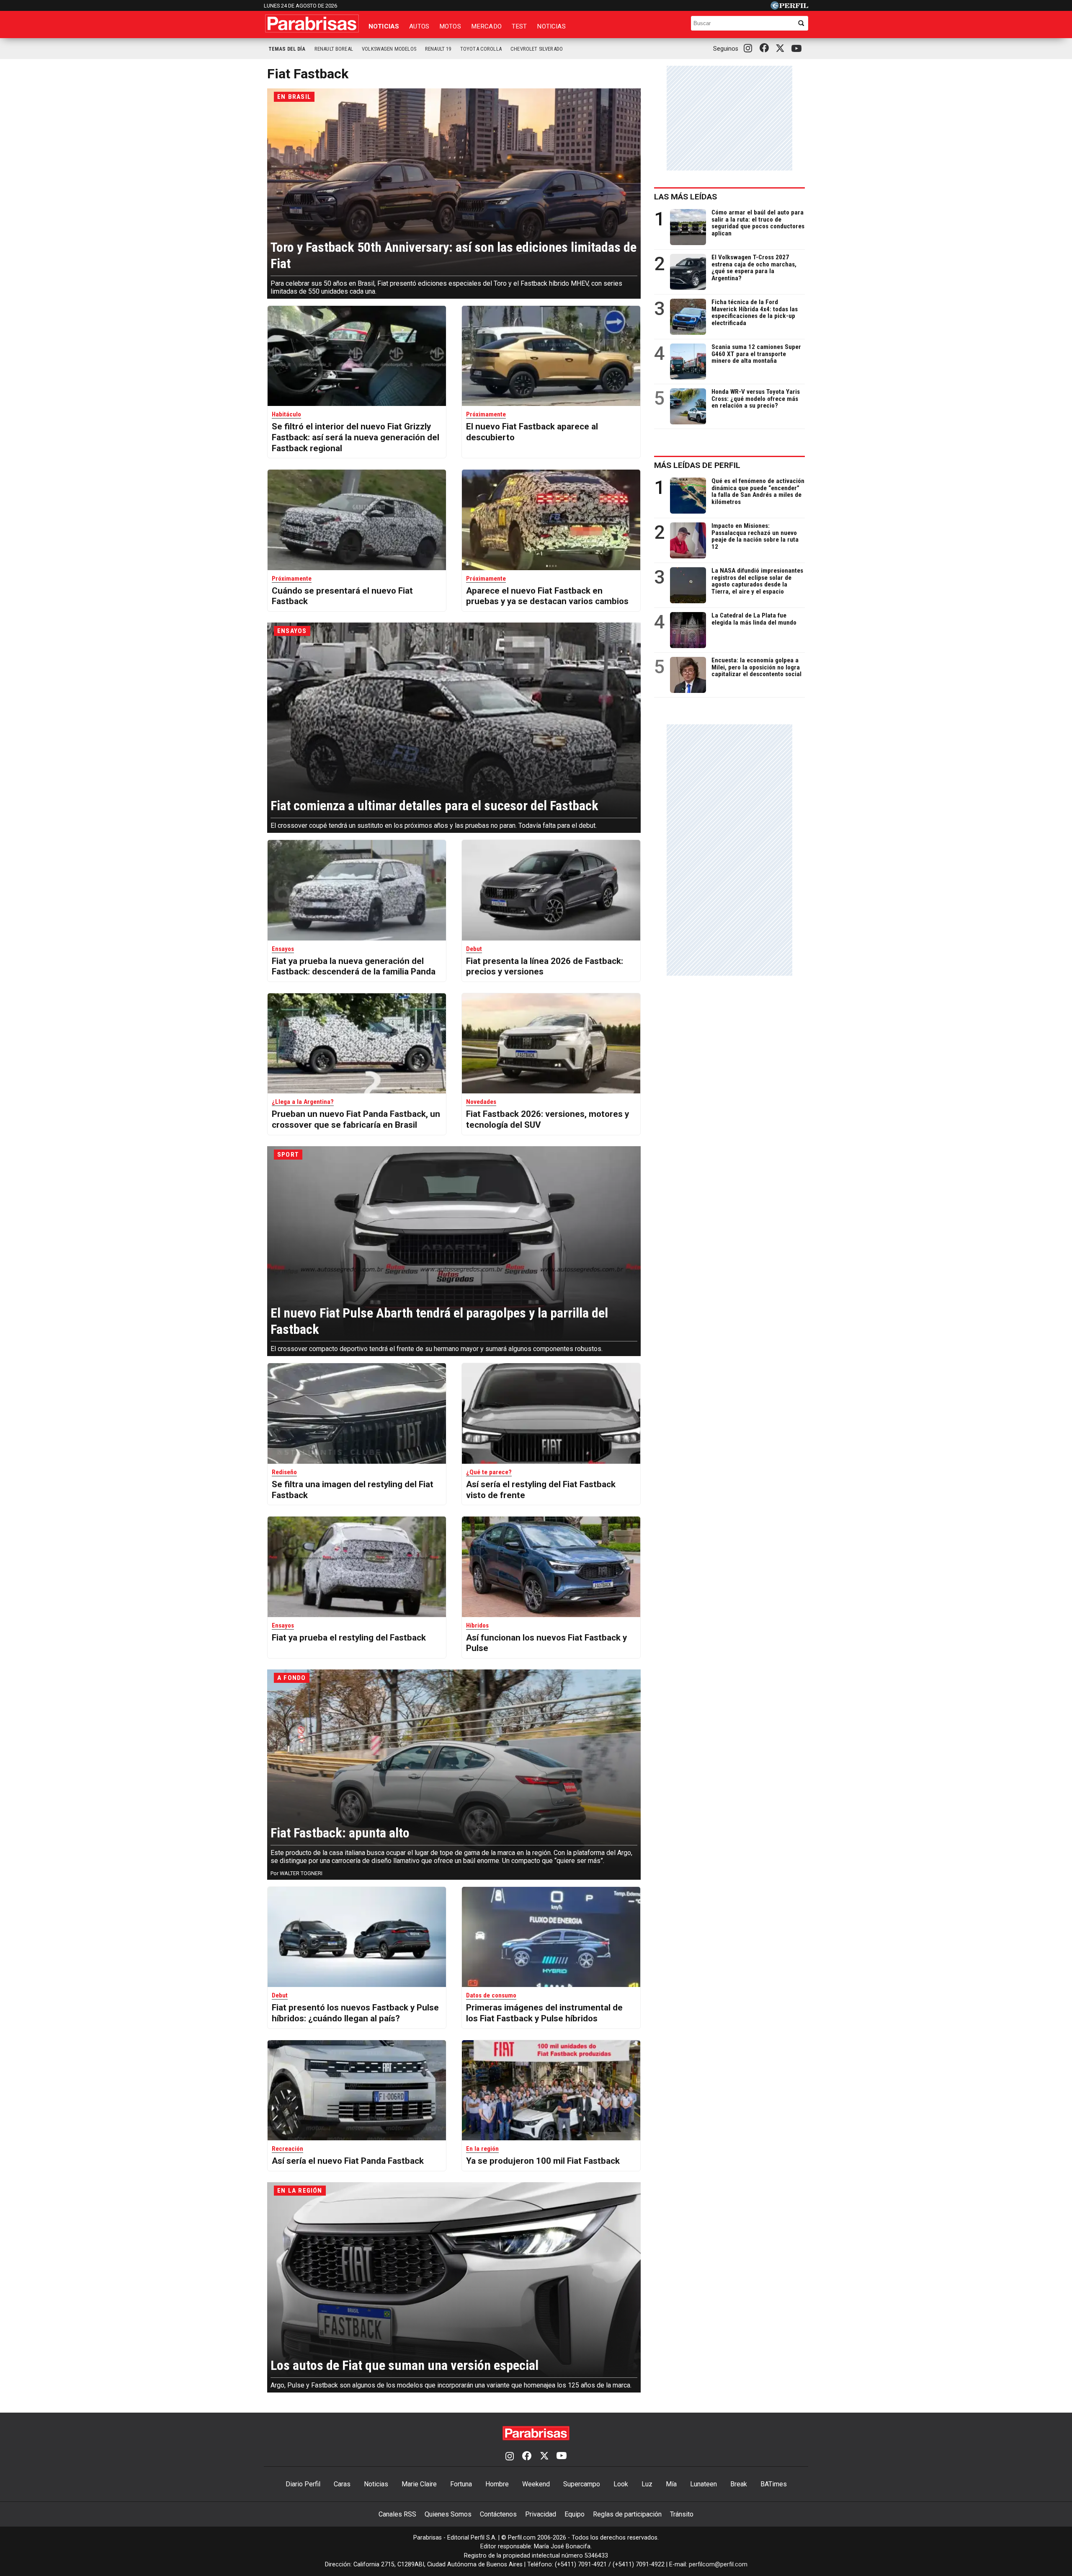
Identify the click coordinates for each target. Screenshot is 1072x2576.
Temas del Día (287, 49)
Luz (647, 2484)
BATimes (774, 2484)
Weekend (536, 2484)
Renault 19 (438, 49)
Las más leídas (685, 197)
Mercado (486, 26)
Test (519, 26)
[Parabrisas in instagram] (750, 49)
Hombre (497, 2484)
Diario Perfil (303, 2484)
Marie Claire (419, 2484)
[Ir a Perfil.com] (789, 7)
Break (739, 2484)
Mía (671, 2484)
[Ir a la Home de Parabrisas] (312, 23)
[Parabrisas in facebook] (766, 49)
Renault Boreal (334, 49)
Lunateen (703, 2484)
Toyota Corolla (481, 49)
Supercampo (582, 2484)
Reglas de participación (627, 2514)
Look (621, 2484)
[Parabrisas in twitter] (782, 49)
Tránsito (682, 2514)
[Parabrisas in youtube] (798, 49)
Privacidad (541, 2514)
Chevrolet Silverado (537, 49)
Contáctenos (498, 2514)
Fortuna (461, 2484)
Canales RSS (397, 2514)
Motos (450, 26)
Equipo (575, 2514)
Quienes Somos (448, 2514)
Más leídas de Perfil (697, 465)
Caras (342, 2484)
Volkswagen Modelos (389, 49)
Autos (419, 26)
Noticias (384, 26)
